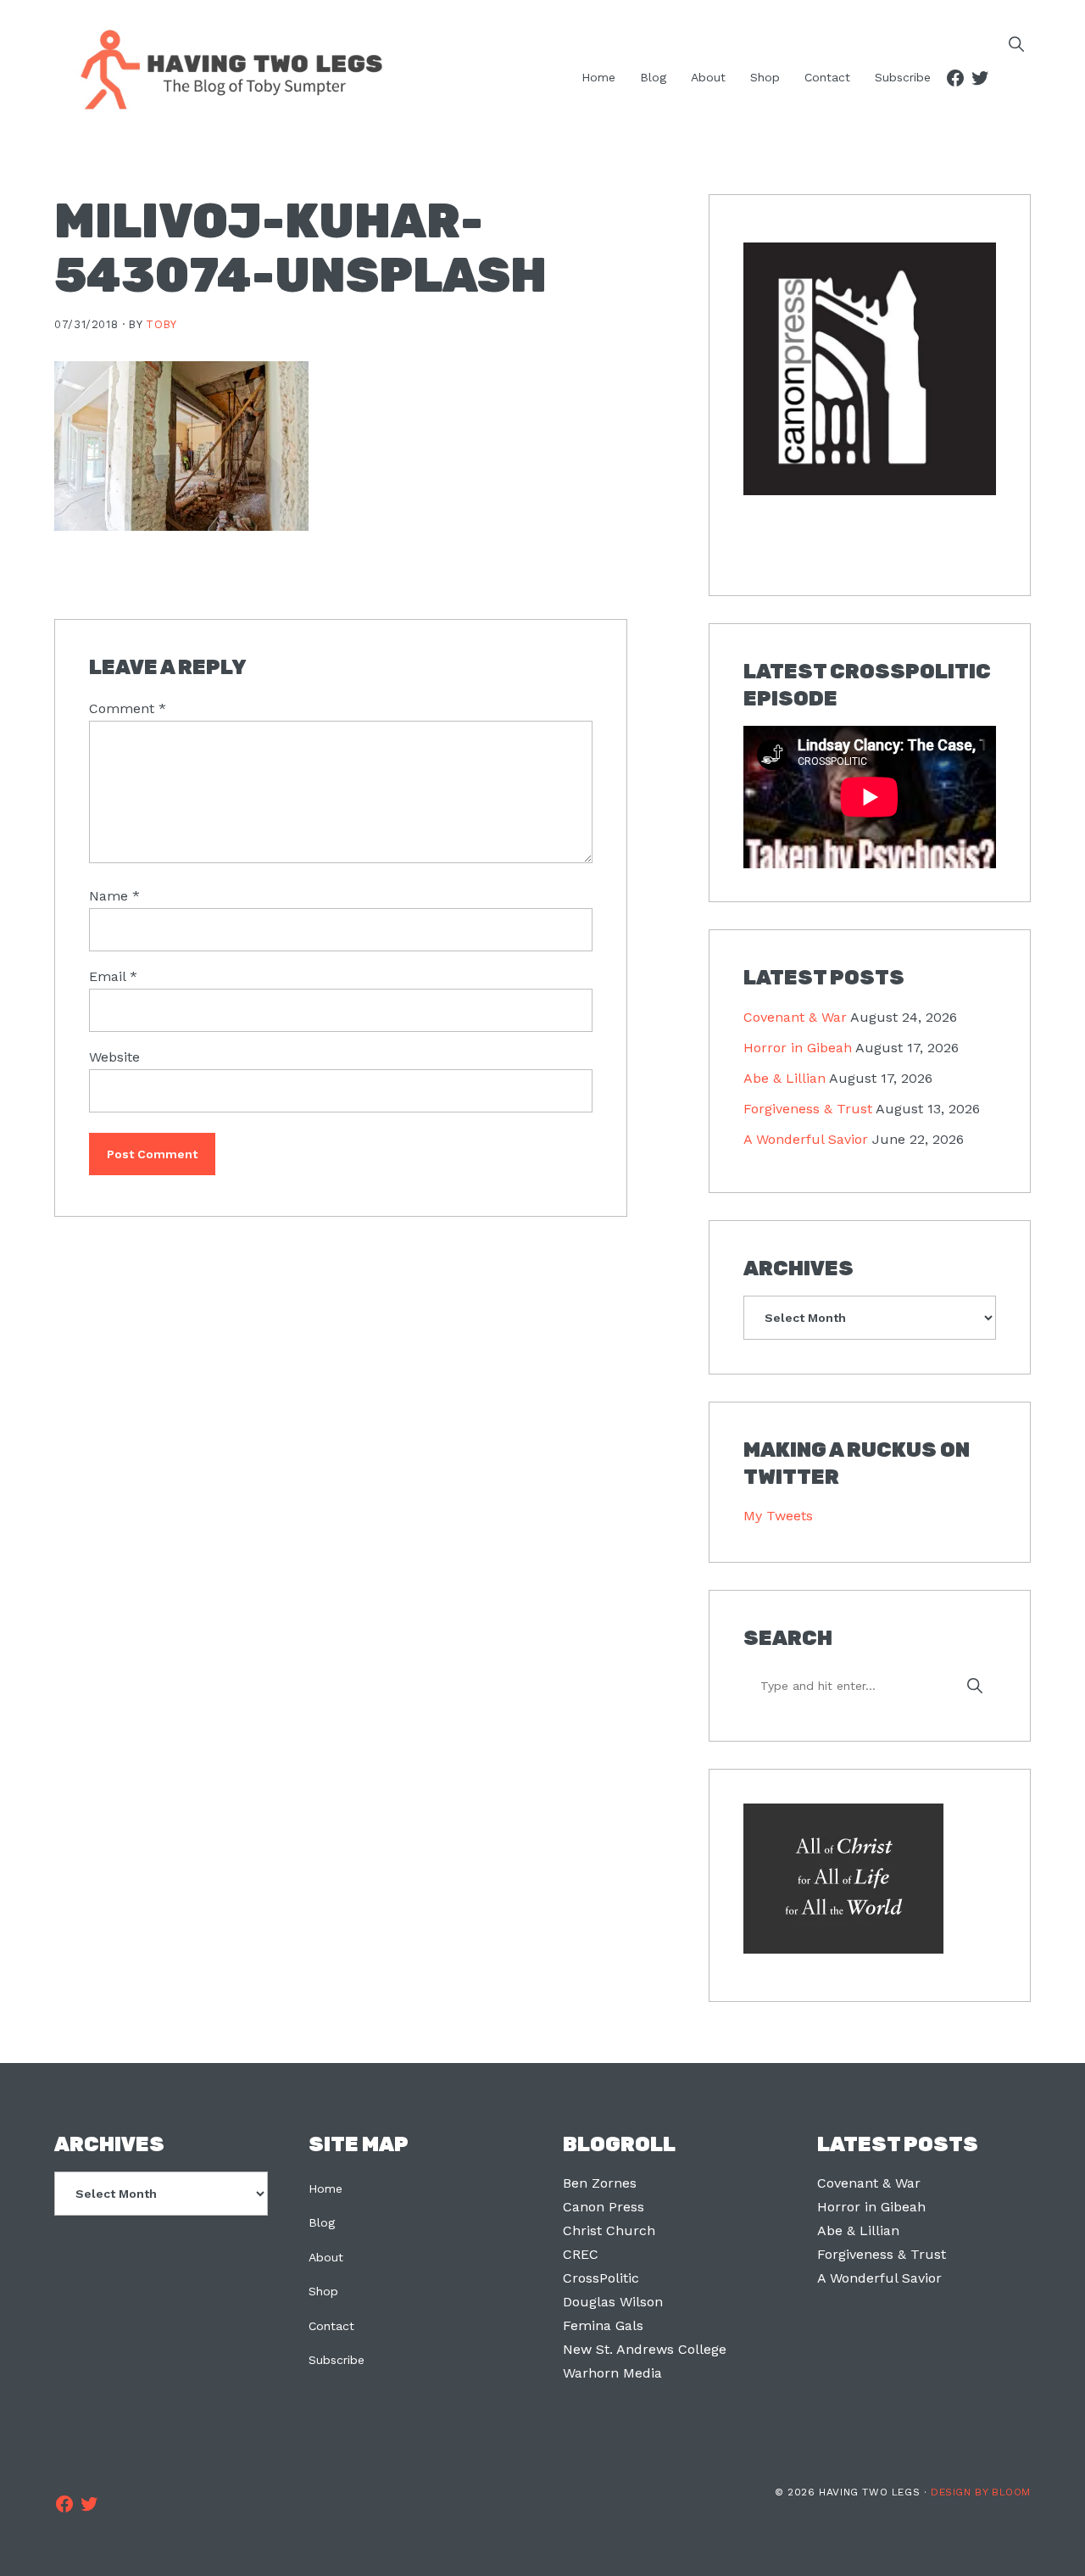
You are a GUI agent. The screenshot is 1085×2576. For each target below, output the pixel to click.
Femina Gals (603, 2325)
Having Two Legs (224, 68)
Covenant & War (795, 1017)
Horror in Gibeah (798, 1048)
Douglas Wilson (613, 2302)
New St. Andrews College (645, 2349)
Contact (331, 2326)
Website (114, 1057)
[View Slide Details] (870, 369)
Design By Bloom (981, 2492)
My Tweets (778, 1516)
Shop (323, 2291)
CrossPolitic (601, 2278)
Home (325, 2188)
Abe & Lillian (785, 1078)
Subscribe (337, 2360)
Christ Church (609, 2230)
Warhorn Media (612, 2373)
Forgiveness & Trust (808, 1109)
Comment (128, 708)
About (326, 2257)
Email (113, 976)
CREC (581, 2254)
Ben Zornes (600, 2183)
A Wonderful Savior (806, 1139)
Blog (322, 2222)
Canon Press (604, 2207)
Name (114, 896)
